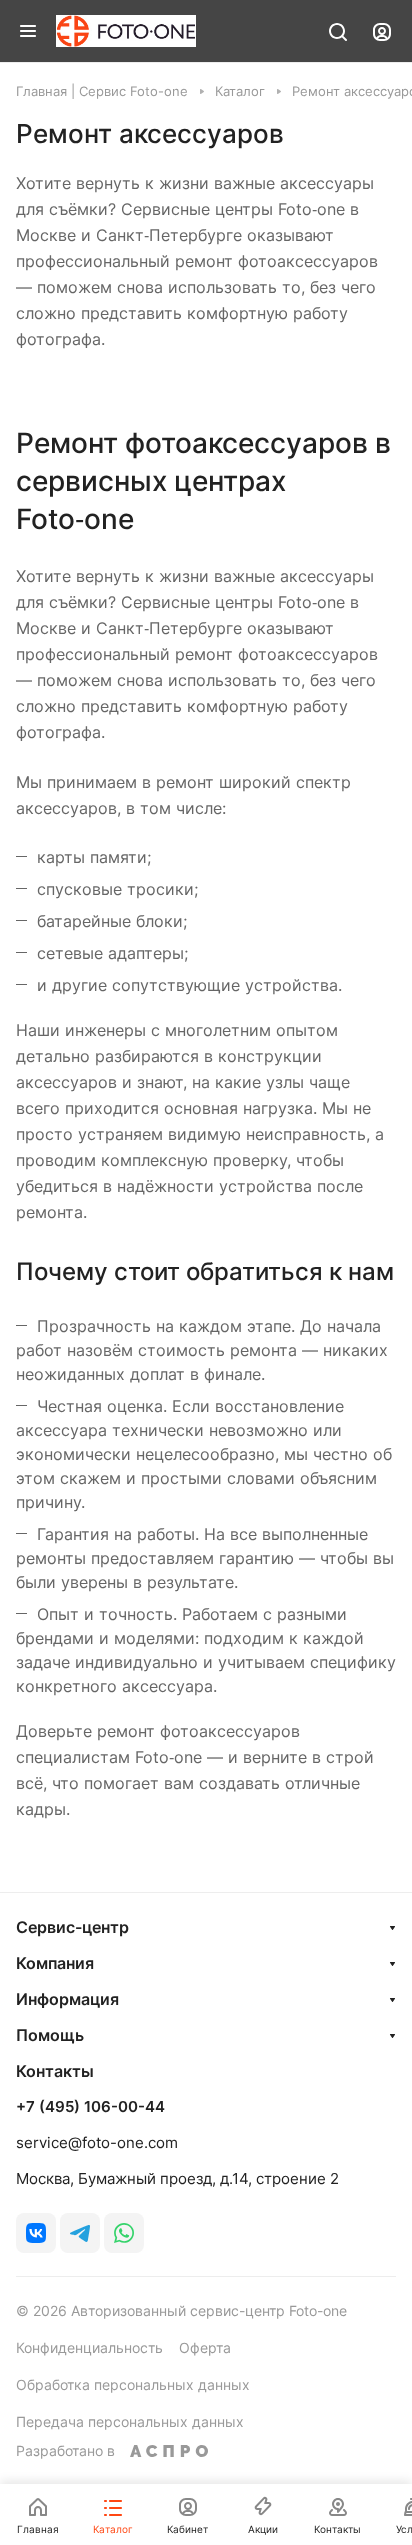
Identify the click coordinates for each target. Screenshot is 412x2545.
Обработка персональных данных (133, 2384)
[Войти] (382, 31)
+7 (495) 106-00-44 (90, 2107)
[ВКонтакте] (36, 2233)
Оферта (205, 2347)
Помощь (50, 2035)
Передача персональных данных (130, 2421)
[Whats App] (124, 2233)
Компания (55, 1963)
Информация (67, 1999)
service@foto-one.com (97, 2142)
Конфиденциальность (89, 2347)
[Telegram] (80, 2233)
